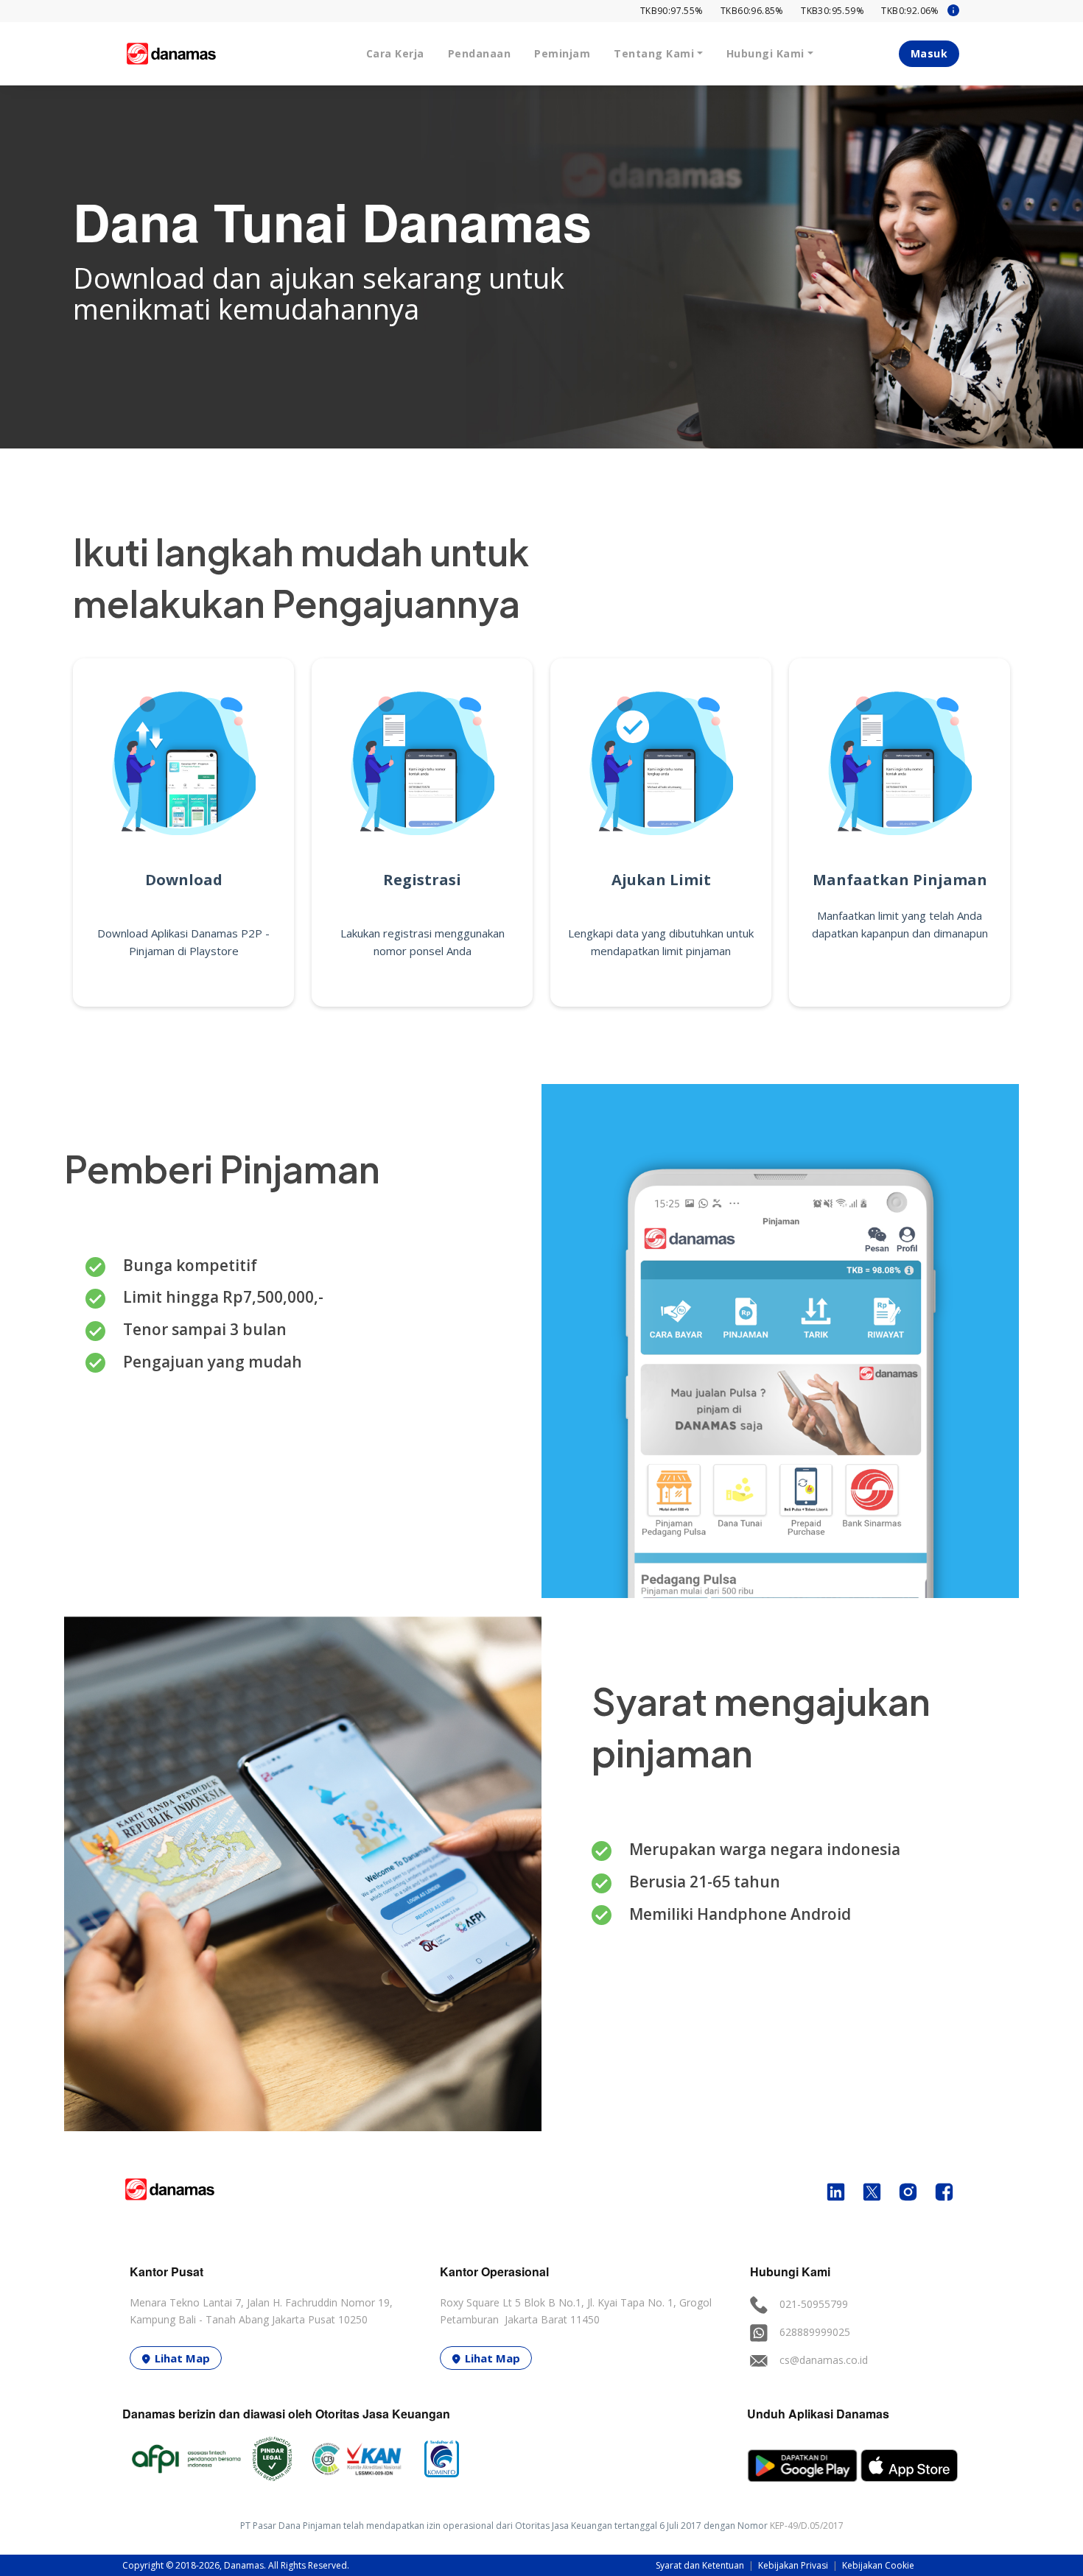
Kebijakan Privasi (794, 2565)
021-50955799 (814, 2304)
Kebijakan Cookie (878, 2565)
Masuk (929, 53)
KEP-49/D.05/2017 (807, 2526)
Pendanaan (480, 53)
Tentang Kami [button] (654, 53)
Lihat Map (182, 2358)
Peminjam (562, 53)
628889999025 (815, 2332)
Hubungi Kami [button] (765, 53)
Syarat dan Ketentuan (701, 2565)
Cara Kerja (395, 53)
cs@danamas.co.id (824, 2360)
